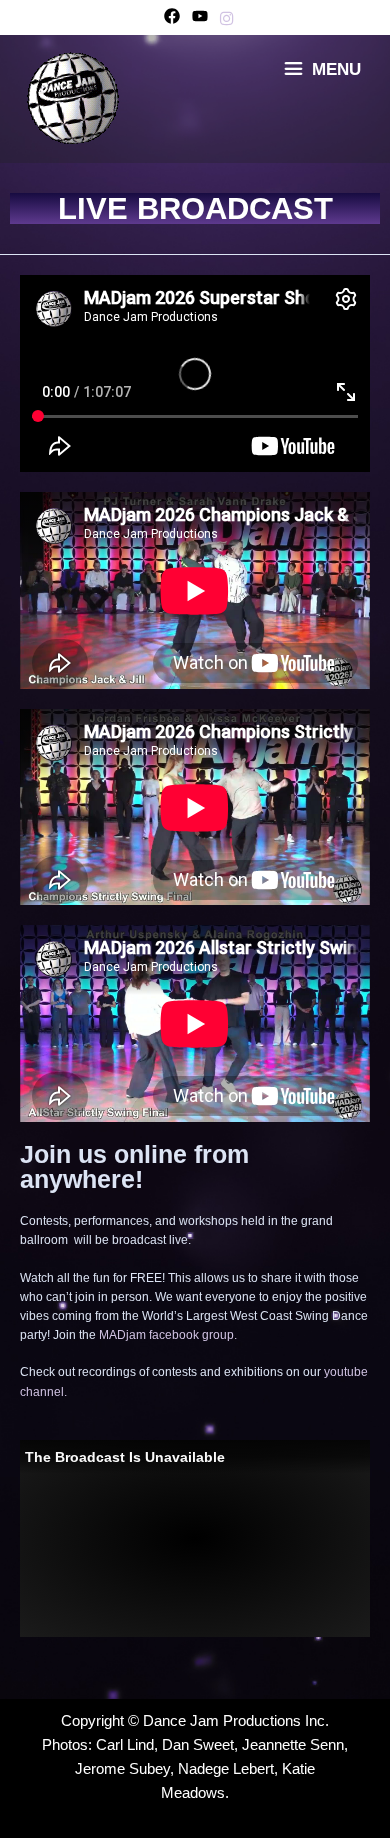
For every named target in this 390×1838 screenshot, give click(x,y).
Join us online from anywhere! (134, 1167)
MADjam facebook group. (168, 1335)
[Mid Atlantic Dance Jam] (74, 97)
